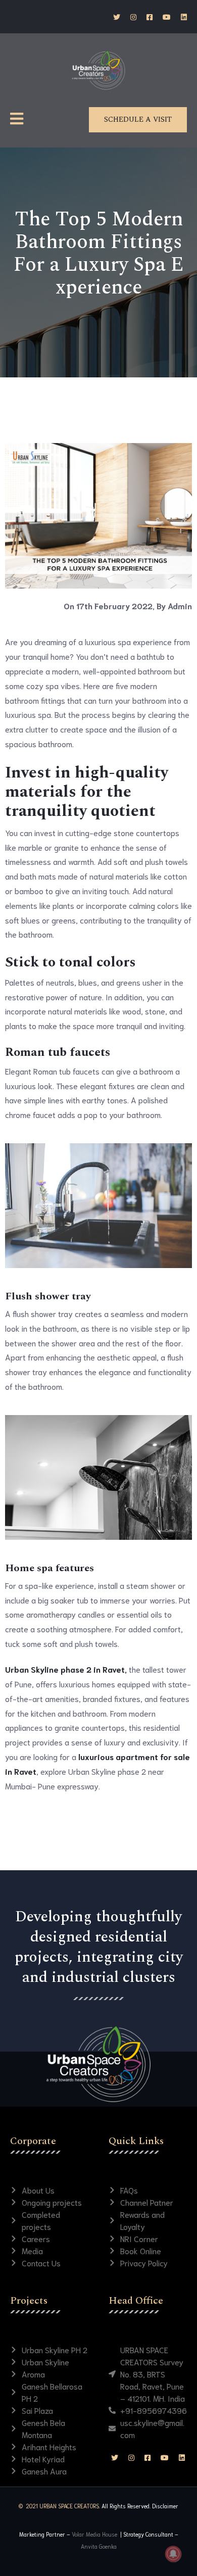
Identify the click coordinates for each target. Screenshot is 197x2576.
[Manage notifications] (173, 2554)
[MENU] (17, 119)
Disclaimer (165, 2506)
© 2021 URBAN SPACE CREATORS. (59, 2506)
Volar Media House (95, 2534)
